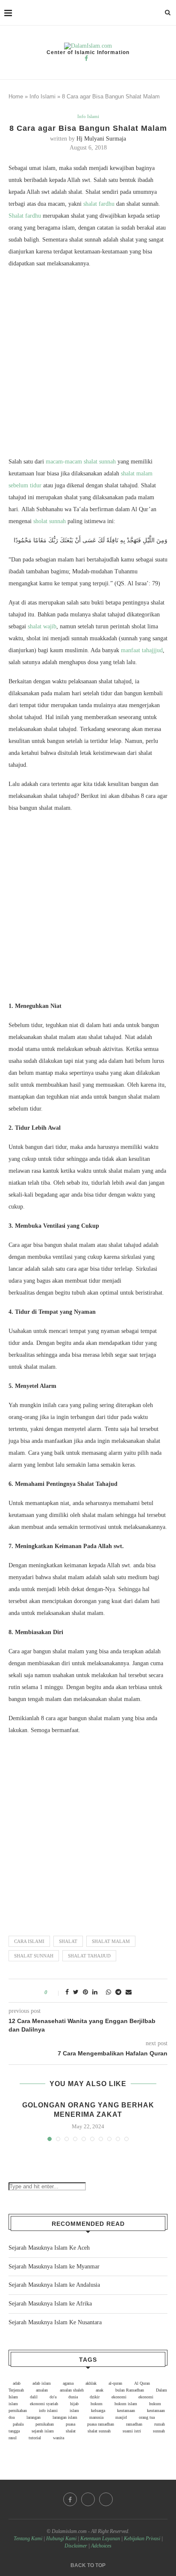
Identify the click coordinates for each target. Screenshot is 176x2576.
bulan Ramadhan (130, 2390)
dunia (73, 2397)
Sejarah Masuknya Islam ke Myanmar (54, 2267)
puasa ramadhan (101, 2424)
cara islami (29, 1941)
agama (68, 2383)
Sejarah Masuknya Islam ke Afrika (50, 2304)
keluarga (98, 2411)
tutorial (35, 2438)
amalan (42, 2390)
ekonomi (119, 2397)
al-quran (115, 2383)
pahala (18, 2424)
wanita (59, 2438)
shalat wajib (42, 626)
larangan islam (65, 2417)
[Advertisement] (88, 365)
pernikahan (45, 2424)
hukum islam (126, 2404)
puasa (70, 2424)
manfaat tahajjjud (142, 650)
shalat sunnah (34, 1956)
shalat (68, 1941)
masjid (121, 2417)
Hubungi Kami (61, 2539)
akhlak (91, 2383)
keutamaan (126, 2411)
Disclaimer (76, 2546)
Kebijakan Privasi (142, 2539)
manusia (96, 2417)
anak (100, 2390)
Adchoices (101, 2546)
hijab (74, 2404)
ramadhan (134, 2424)
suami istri (132, 2431)
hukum (97, 2404)
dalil (34, 2397)
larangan (34, 2417)
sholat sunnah (50, 521)
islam (74, 2411)
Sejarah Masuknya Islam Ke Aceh (49, 2248)
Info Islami (43, 96)
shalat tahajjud (89, 1956)
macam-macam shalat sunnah (81, 462)
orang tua (147, 2417)
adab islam (42, 2383)
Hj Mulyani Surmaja (101, 139)
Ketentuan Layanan (100, 2539)
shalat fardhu (99, 204)
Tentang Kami (29, 2539)
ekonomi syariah (44, 2404)
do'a (53, 2397)
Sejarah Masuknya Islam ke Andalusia (54, 2285)
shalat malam (111, 1941)
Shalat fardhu (25, 216)
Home (16, 96)
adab (17, 2383)
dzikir (95, 2397)
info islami (48, 2411)
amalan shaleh (72, 2390)
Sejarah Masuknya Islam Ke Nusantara (55, 2322)
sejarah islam (43, 2431)
